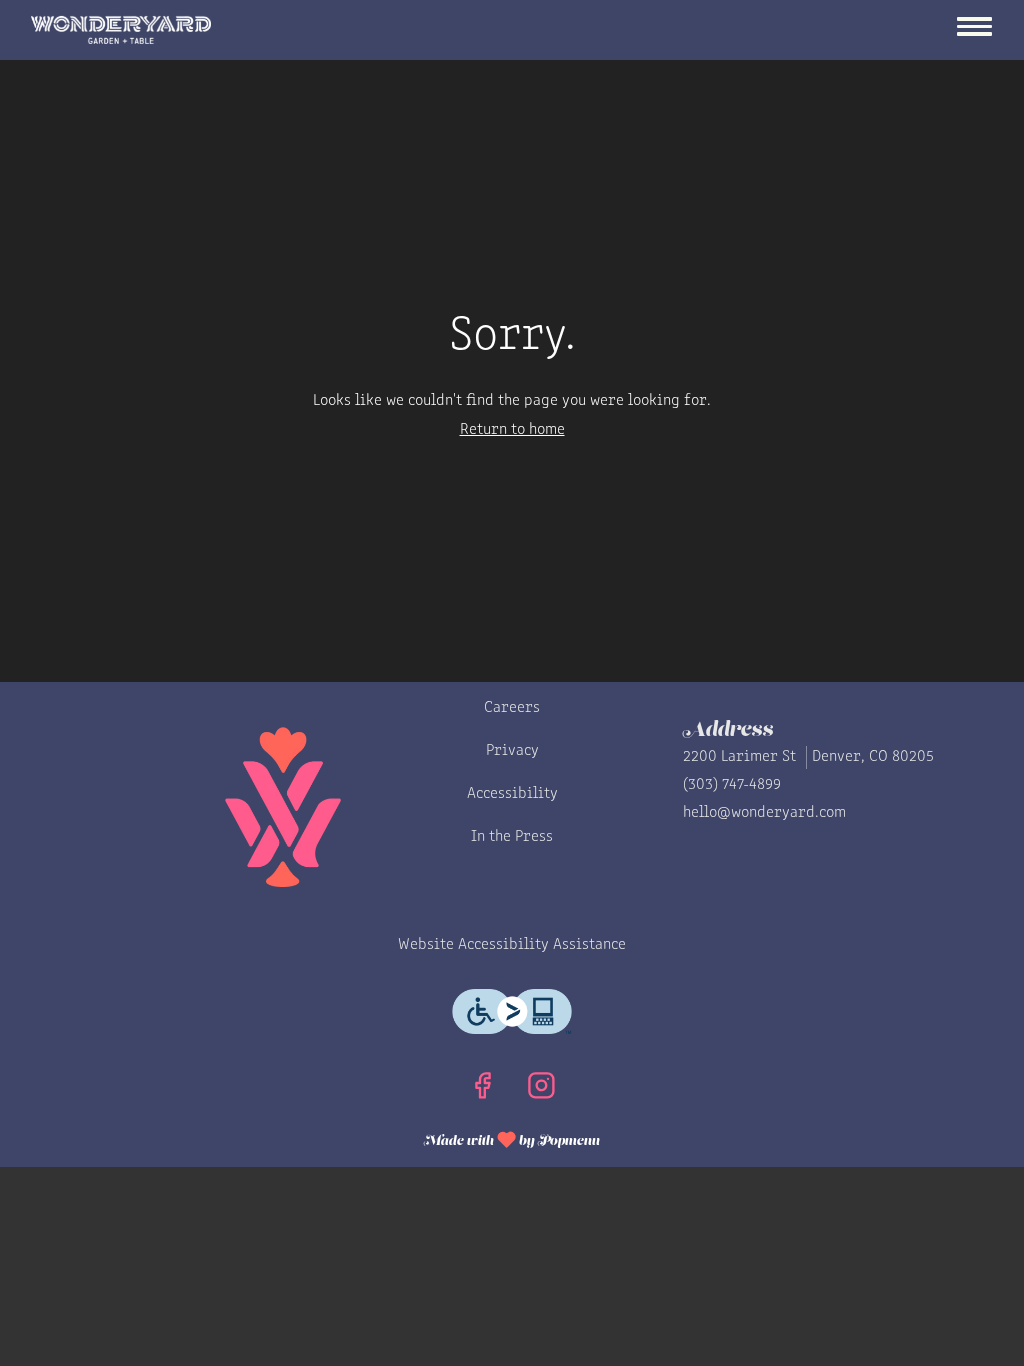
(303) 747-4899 (732, 785)
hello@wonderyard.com (764, 813)
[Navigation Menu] (974, 29)
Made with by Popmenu (315, 1138)
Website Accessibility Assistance (512, 945)
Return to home (512, 430)
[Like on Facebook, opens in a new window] (482, 1092)
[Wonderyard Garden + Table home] (121, 30)
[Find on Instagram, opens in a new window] (541, 1092)
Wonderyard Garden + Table (214, 807)
